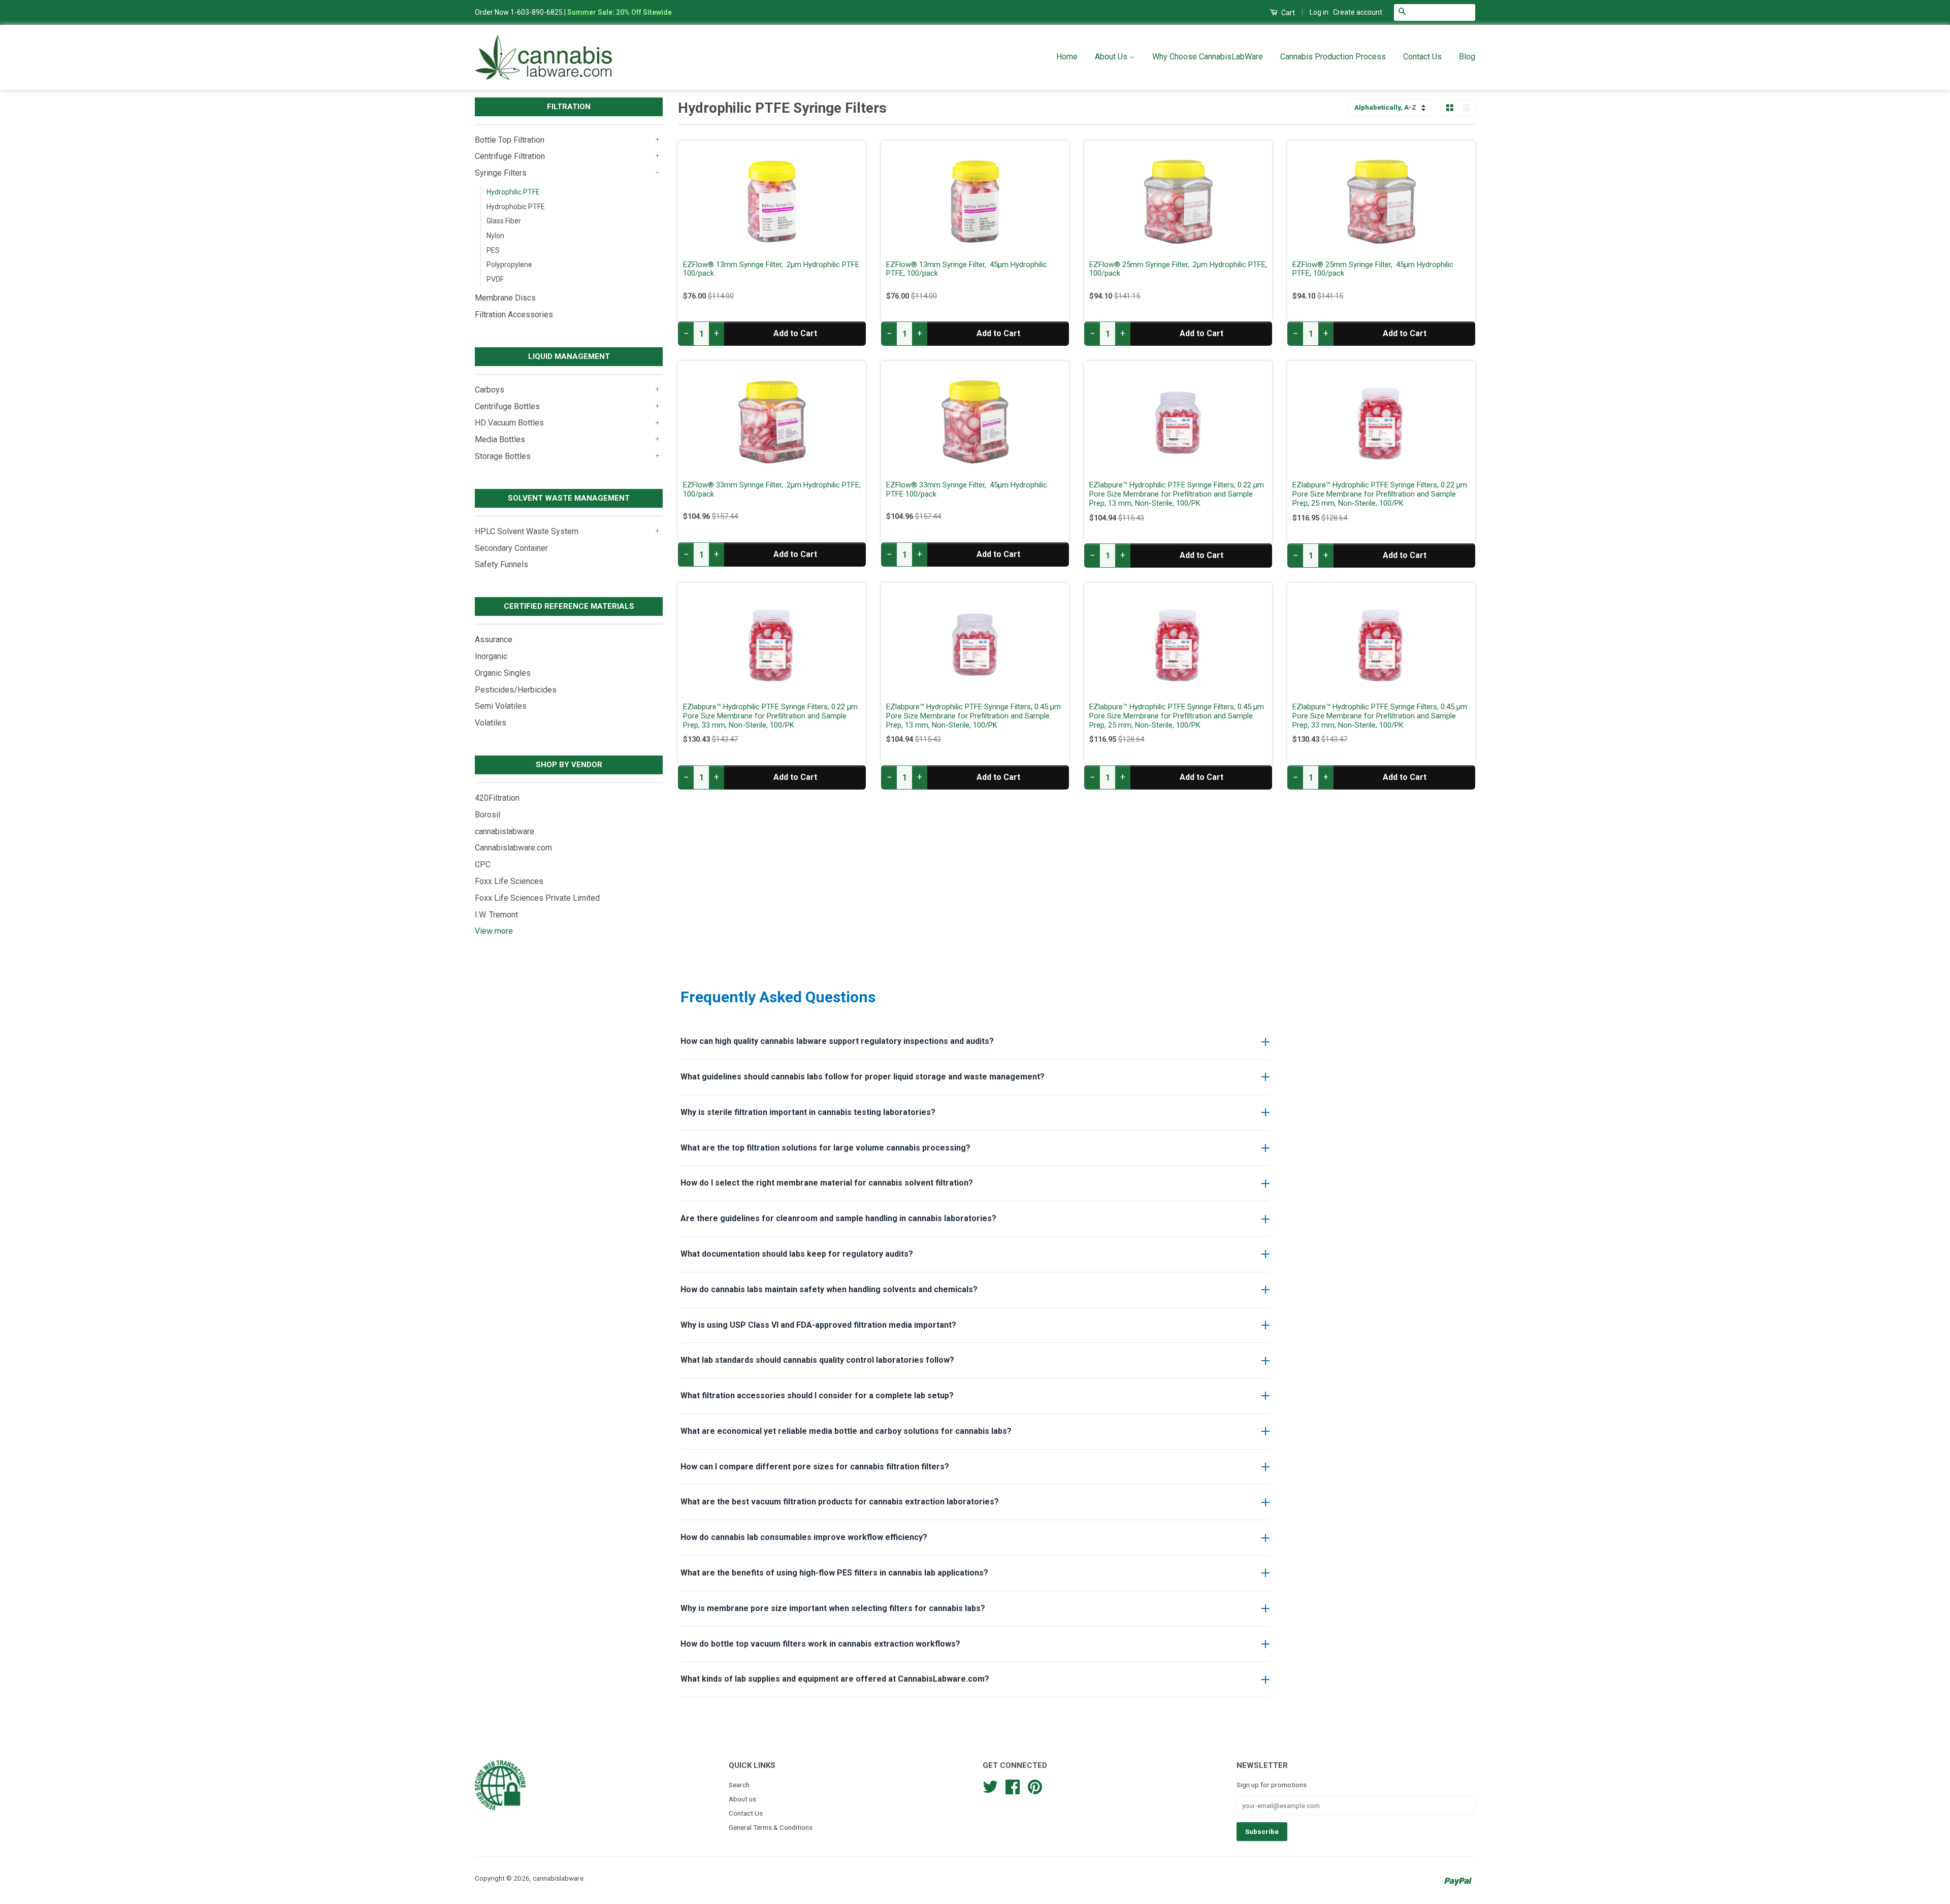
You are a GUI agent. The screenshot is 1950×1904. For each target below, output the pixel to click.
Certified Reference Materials (569, 606)
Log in (1319, 12)
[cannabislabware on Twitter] (990, 1786)
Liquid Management (569, 356)
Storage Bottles (503, 456)
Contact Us (1422, 57)
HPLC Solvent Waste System (527, 531)
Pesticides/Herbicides (516, 690)
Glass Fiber (504, 221)
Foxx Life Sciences (509, 881)
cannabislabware (505, 831)
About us (742, 1799)
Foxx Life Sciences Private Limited (537, 898)
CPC (483, 864)
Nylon (495, 236)
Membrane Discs (505, 298)
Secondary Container (511, 548)
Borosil (487, 815)
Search (739, 1785)
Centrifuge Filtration (510, 156)
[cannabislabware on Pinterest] (1035, 1786)
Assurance (494, 639)
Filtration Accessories (514, 315)
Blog (1467, 57)
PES (493, 250)
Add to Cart (795, 333)
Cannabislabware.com (513, 848)
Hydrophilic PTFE (513, 192)
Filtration (569, 107)
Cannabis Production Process (1333, 57)
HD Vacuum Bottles (509, 423)
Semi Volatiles (501, 706)
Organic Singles (503, 673)
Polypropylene (509, 265)
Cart (1287, 13)
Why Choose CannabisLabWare (1208, 57)
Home (1067, 57)
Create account (1358, 12)
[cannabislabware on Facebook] (1013, 1786)
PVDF (495, 279)
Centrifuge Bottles (507, 406)
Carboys (490, 390)
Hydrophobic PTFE (516, 207)
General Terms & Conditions (771, 1827)
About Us (1112, 57)
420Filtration (497, 798)
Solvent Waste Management (569, 498)
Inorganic (491, 656)
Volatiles (491, 723)
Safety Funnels (501, 564)
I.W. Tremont (496, 915)
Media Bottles (500, 439)
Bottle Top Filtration (510, 140)
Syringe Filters (501, 173)
